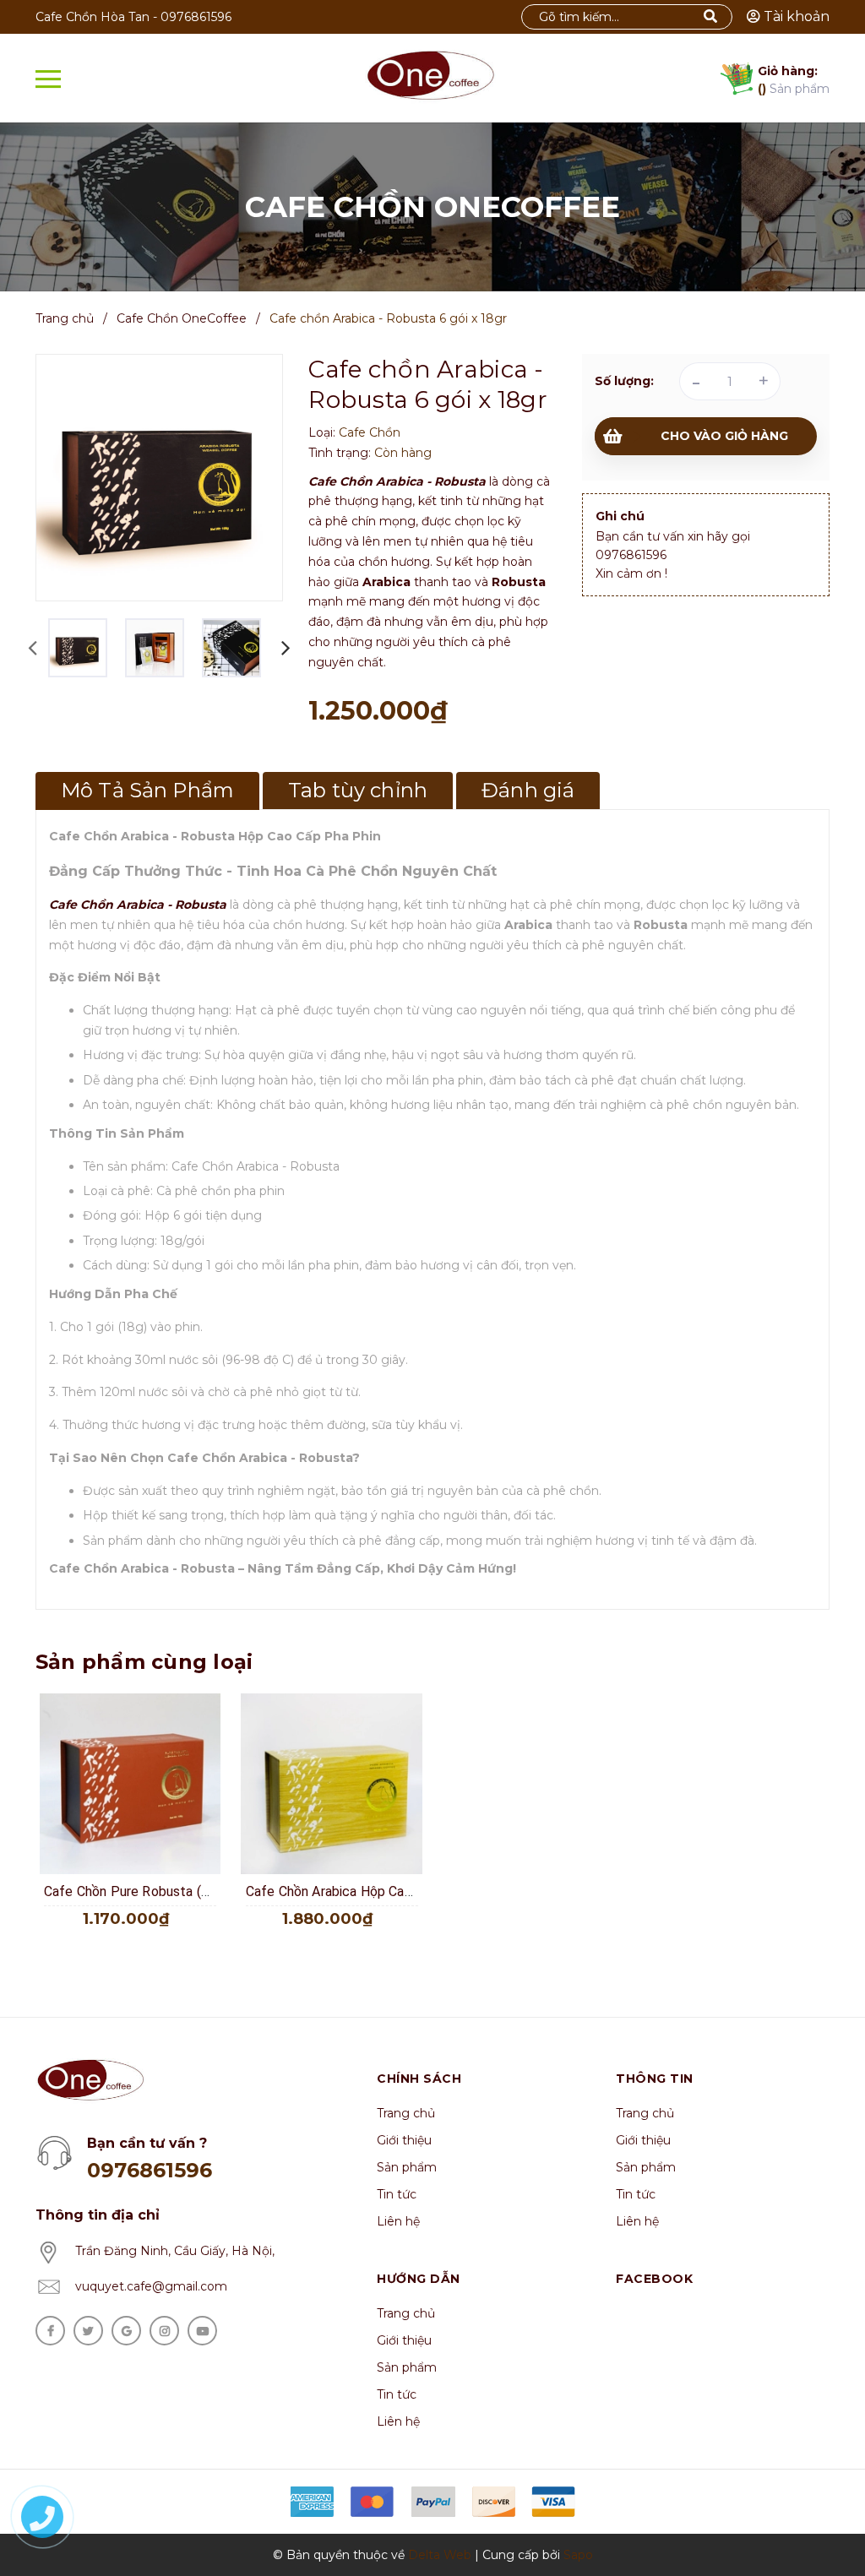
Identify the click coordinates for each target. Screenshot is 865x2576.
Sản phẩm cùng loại (144, 1662)
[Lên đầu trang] (823, 2521)
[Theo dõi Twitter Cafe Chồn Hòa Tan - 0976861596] (88, 2331)
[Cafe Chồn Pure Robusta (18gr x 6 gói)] (130, 1784)
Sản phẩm (794, 80)
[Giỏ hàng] (732, 82)
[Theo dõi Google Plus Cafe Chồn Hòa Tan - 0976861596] (126, 2331)
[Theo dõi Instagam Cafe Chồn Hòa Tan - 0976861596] (164, 2331)
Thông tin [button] (655, 2079)
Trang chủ (406, 2113)
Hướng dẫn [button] (419, 2279)
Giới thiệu (404, 2140)
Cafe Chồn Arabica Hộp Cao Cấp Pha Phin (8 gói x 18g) (410, 1891)
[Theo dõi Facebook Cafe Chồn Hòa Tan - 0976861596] (50, 2331)
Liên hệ (398, 2221)
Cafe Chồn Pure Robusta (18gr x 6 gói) (160, 1891)
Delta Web (440, 2555)
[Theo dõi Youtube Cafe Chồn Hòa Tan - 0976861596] (202, 2331)
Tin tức (397, 2194)
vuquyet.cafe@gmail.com (151, 2286)
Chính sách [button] (419, 2079)
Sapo (578, 2555)
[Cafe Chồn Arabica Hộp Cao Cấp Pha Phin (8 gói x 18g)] (332, 1784)
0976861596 (196, 17)
